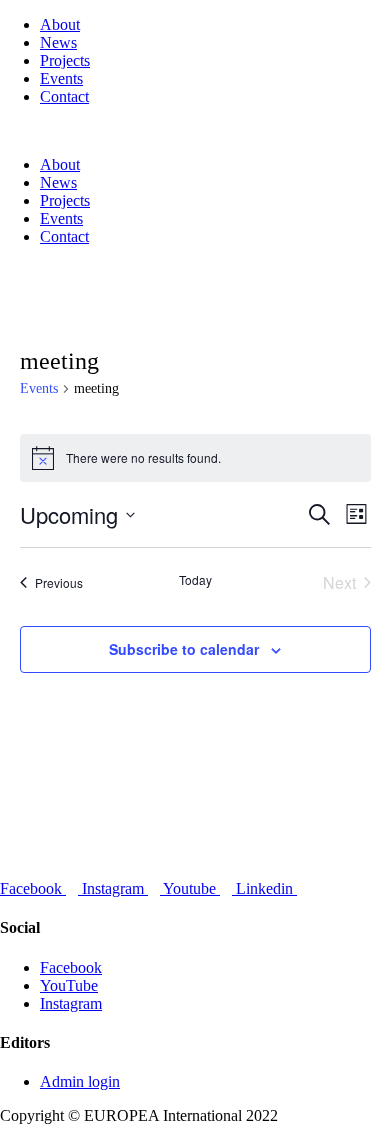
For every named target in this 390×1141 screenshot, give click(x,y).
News (58, 42)
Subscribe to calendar (184, 649)
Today (195, 580)
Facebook (71, 967)
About (60, 24)
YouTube (69, 985)
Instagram (71, 1003)
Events (61, 78)
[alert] (195, 458)
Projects (65, 60)
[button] (195, 131)
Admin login (80, 1081)
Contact (64, 96)
